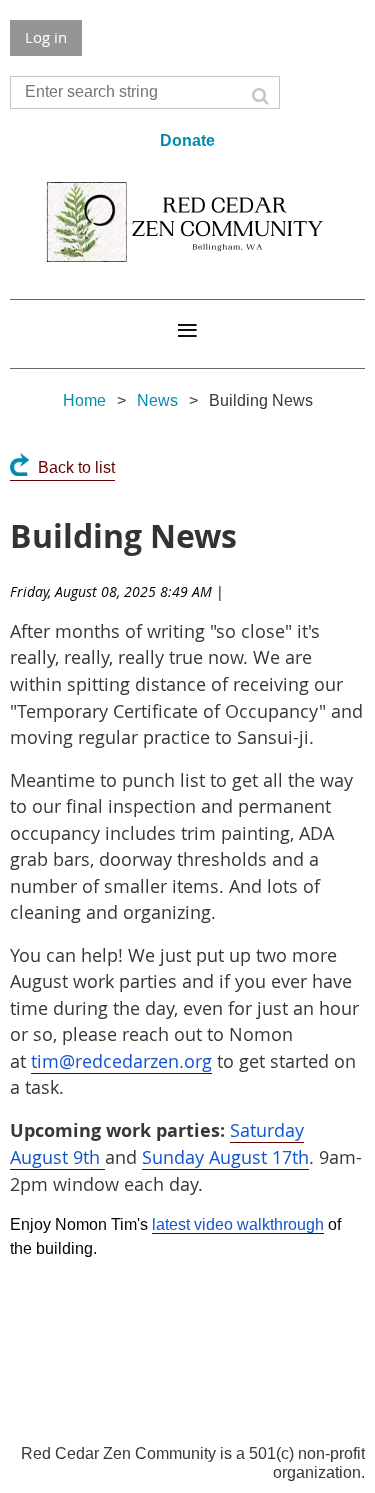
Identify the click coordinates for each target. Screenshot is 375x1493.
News (157, 400)
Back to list (76, 467)
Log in (46, 37)
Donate (187, 140)
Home (84, 400)
